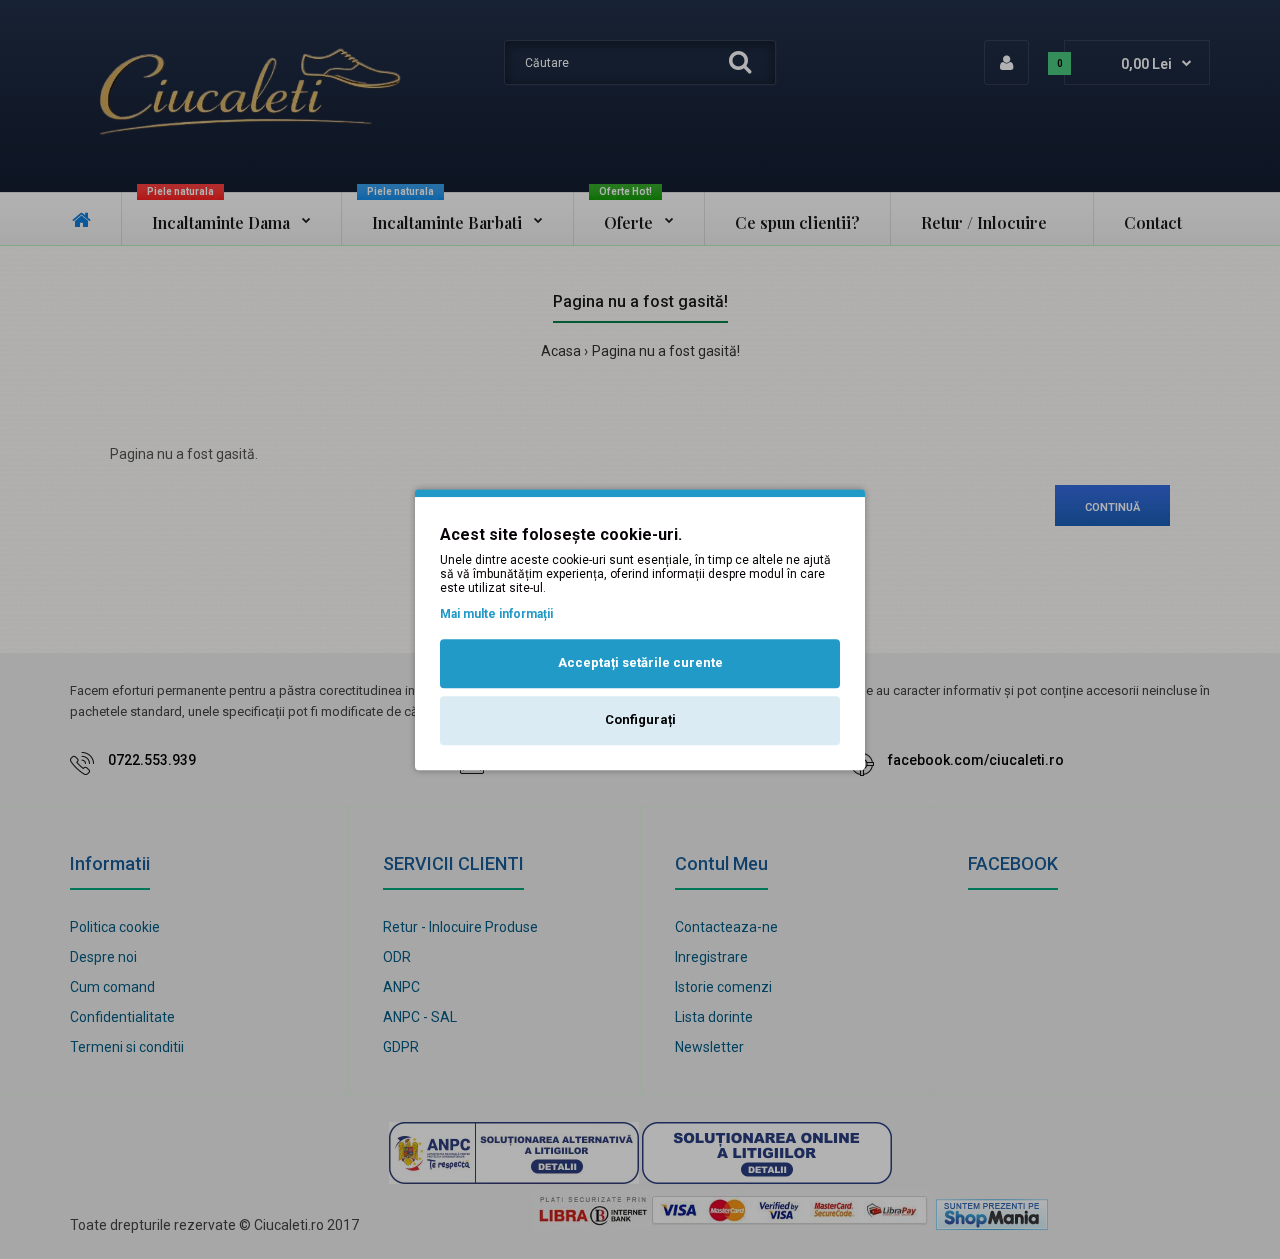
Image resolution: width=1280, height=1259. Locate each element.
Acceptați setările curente (640, 663)
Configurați (640, 719)
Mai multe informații (496, 614)
